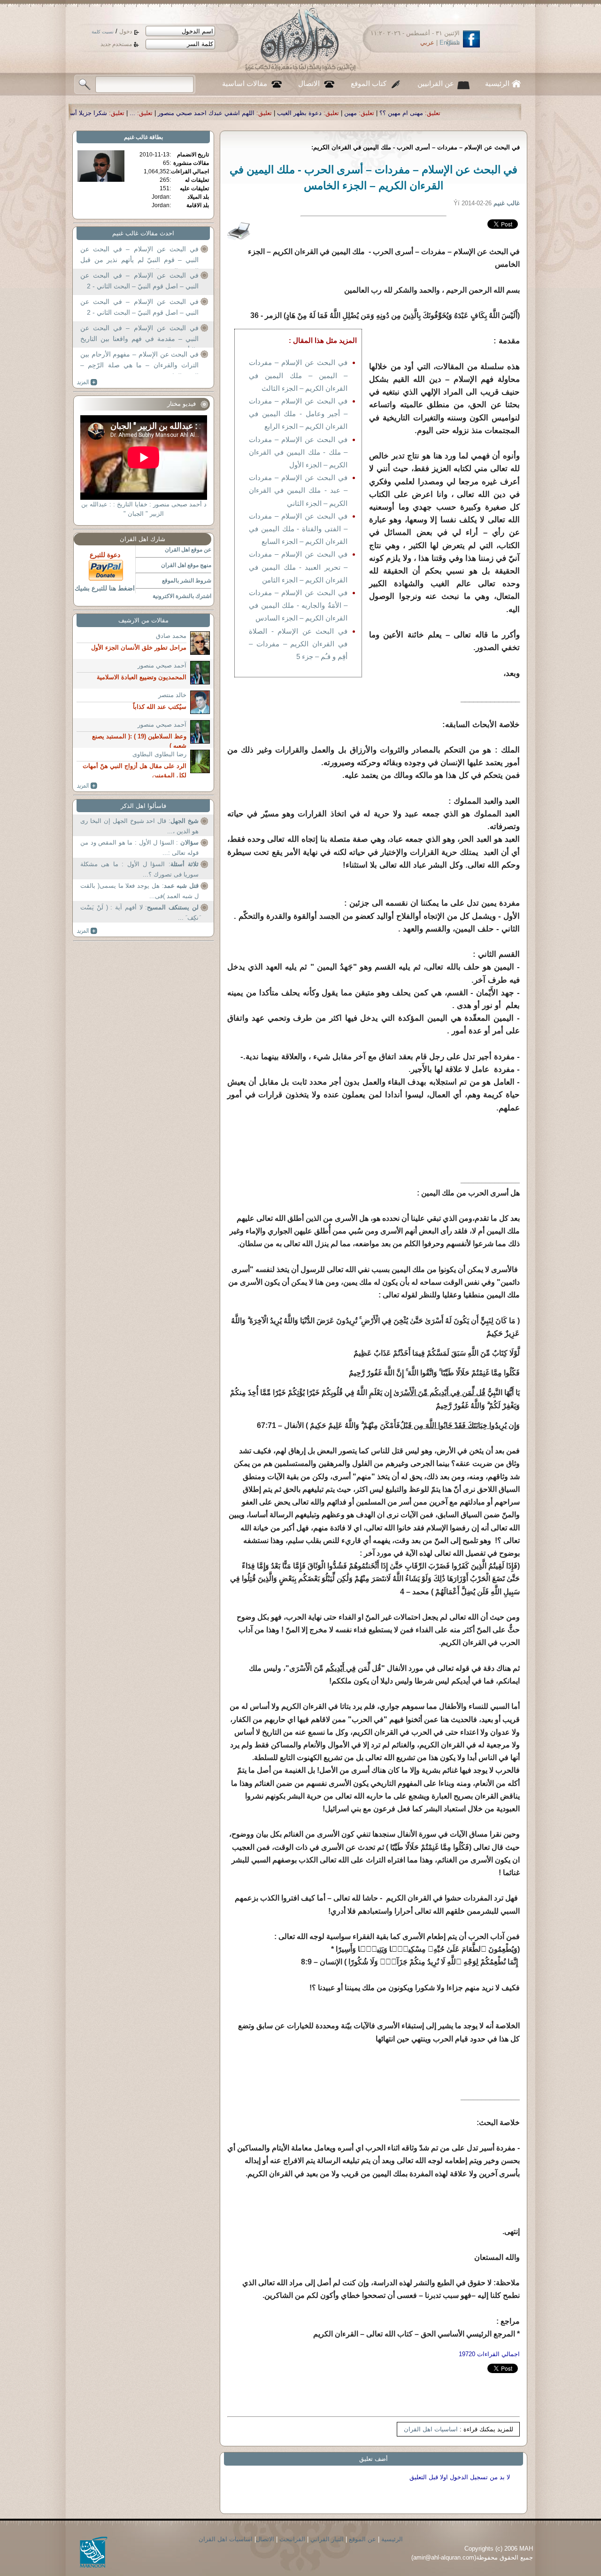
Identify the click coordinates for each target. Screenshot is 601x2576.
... (305, 113)
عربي (427, 43)
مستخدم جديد (116, 44)
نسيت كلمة (103, 32)
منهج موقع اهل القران (186, 565)
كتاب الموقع (369, 84)
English (450, 43)
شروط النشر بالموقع (187, 581)
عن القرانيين (436, 84)
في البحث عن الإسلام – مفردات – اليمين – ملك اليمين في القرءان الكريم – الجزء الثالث (298, 375)
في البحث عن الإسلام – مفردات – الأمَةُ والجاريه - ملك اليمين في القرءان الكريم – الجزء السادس (298, 605)
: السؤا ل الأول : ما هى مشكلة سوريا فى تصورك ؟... (139, 869)
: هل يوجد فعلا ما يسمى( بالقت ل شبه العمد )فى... (139, 891)
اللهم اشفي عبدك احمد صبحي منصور (379, 113)
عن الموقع (362, 2539)
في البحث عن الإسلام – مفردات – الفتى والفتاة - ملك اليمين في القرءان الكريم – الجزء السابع (298, 529)
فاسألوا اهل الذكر (143, 806)
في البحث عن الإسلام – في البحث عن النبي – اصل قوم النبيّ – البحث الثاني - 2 (139, 281)
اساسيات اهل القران (431, 2429)
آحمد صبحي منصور (162, 665)
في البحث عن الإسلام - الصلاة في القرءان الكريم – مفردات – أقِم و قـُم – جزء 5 (298, 644)
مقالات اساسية (245, 84)
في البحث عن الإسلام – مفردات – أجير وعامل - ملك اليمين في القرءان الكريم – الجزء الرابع (298, 414)
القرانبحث (292, 2539)
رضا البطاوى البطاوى (159, 754)
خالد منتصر (172, 695)
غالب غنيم (136, 137)
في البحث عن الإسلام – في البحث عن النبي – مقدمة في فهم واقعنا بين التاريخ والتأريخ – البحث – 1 (139, 334)
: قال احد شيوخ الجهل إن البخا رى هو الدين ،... (139, 826)
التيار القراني (327, 2539)
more (87, 382)
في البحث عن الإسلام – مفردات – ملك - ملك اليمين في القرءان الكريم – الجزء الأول (298, 452)
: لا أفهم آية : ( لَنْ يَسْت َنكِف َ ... (139, 912)
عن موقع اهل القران (188, 550)
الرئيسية (497, 84)
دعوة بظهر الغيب (472, 113)
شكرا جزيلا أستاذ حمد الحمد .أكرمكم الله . (225, 113)
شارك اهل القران (143, 539)
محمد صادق (171, 636)
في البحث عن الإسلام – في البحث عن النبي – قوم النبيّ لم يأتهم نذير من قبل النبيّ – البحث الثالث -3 (139, 255)
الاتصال (309, 84)
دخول (126, 31)
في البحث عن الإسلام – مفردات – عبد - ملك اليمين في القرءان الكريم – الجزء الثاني (298, 490)
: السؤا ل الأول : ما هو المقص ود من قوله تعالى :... (139, 848)
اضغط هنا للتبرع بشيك (105, 588)
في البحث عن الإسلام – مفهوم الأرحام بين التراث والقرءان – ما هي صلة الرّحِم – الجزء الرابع (139, 360)
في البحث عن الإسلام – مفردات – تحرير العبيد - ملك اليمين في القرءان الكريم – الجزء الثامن (298, 567)
